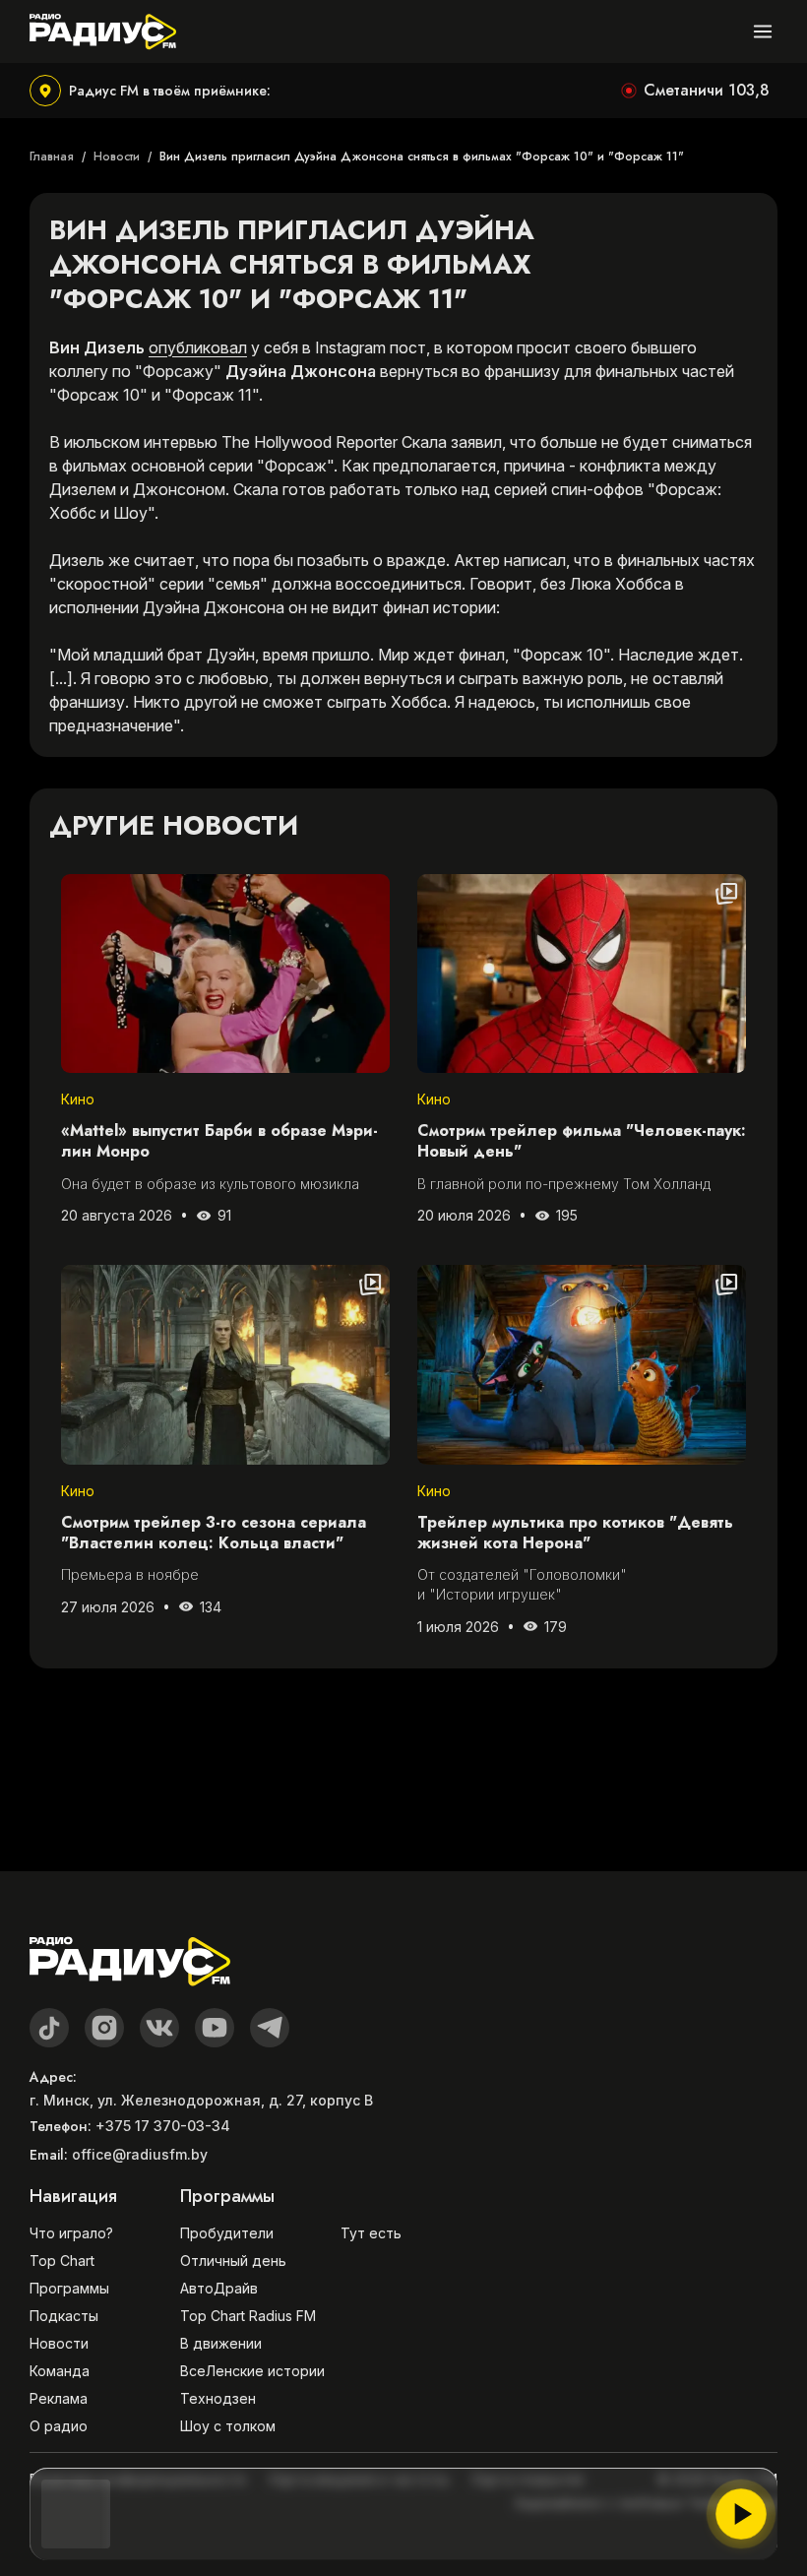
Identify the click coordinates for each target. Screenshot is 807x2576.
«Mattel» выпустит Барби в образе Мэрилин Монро (219, 1142)
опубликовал (198, 347)
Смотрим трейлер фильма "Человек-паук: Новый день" (582, 1142)
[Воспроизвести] (741, 2514)
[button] (150, 91)
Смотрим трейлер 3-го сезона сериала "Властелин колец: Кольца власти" (214, 1534)
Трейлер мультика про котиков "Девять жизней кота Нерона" (575, 1534)
